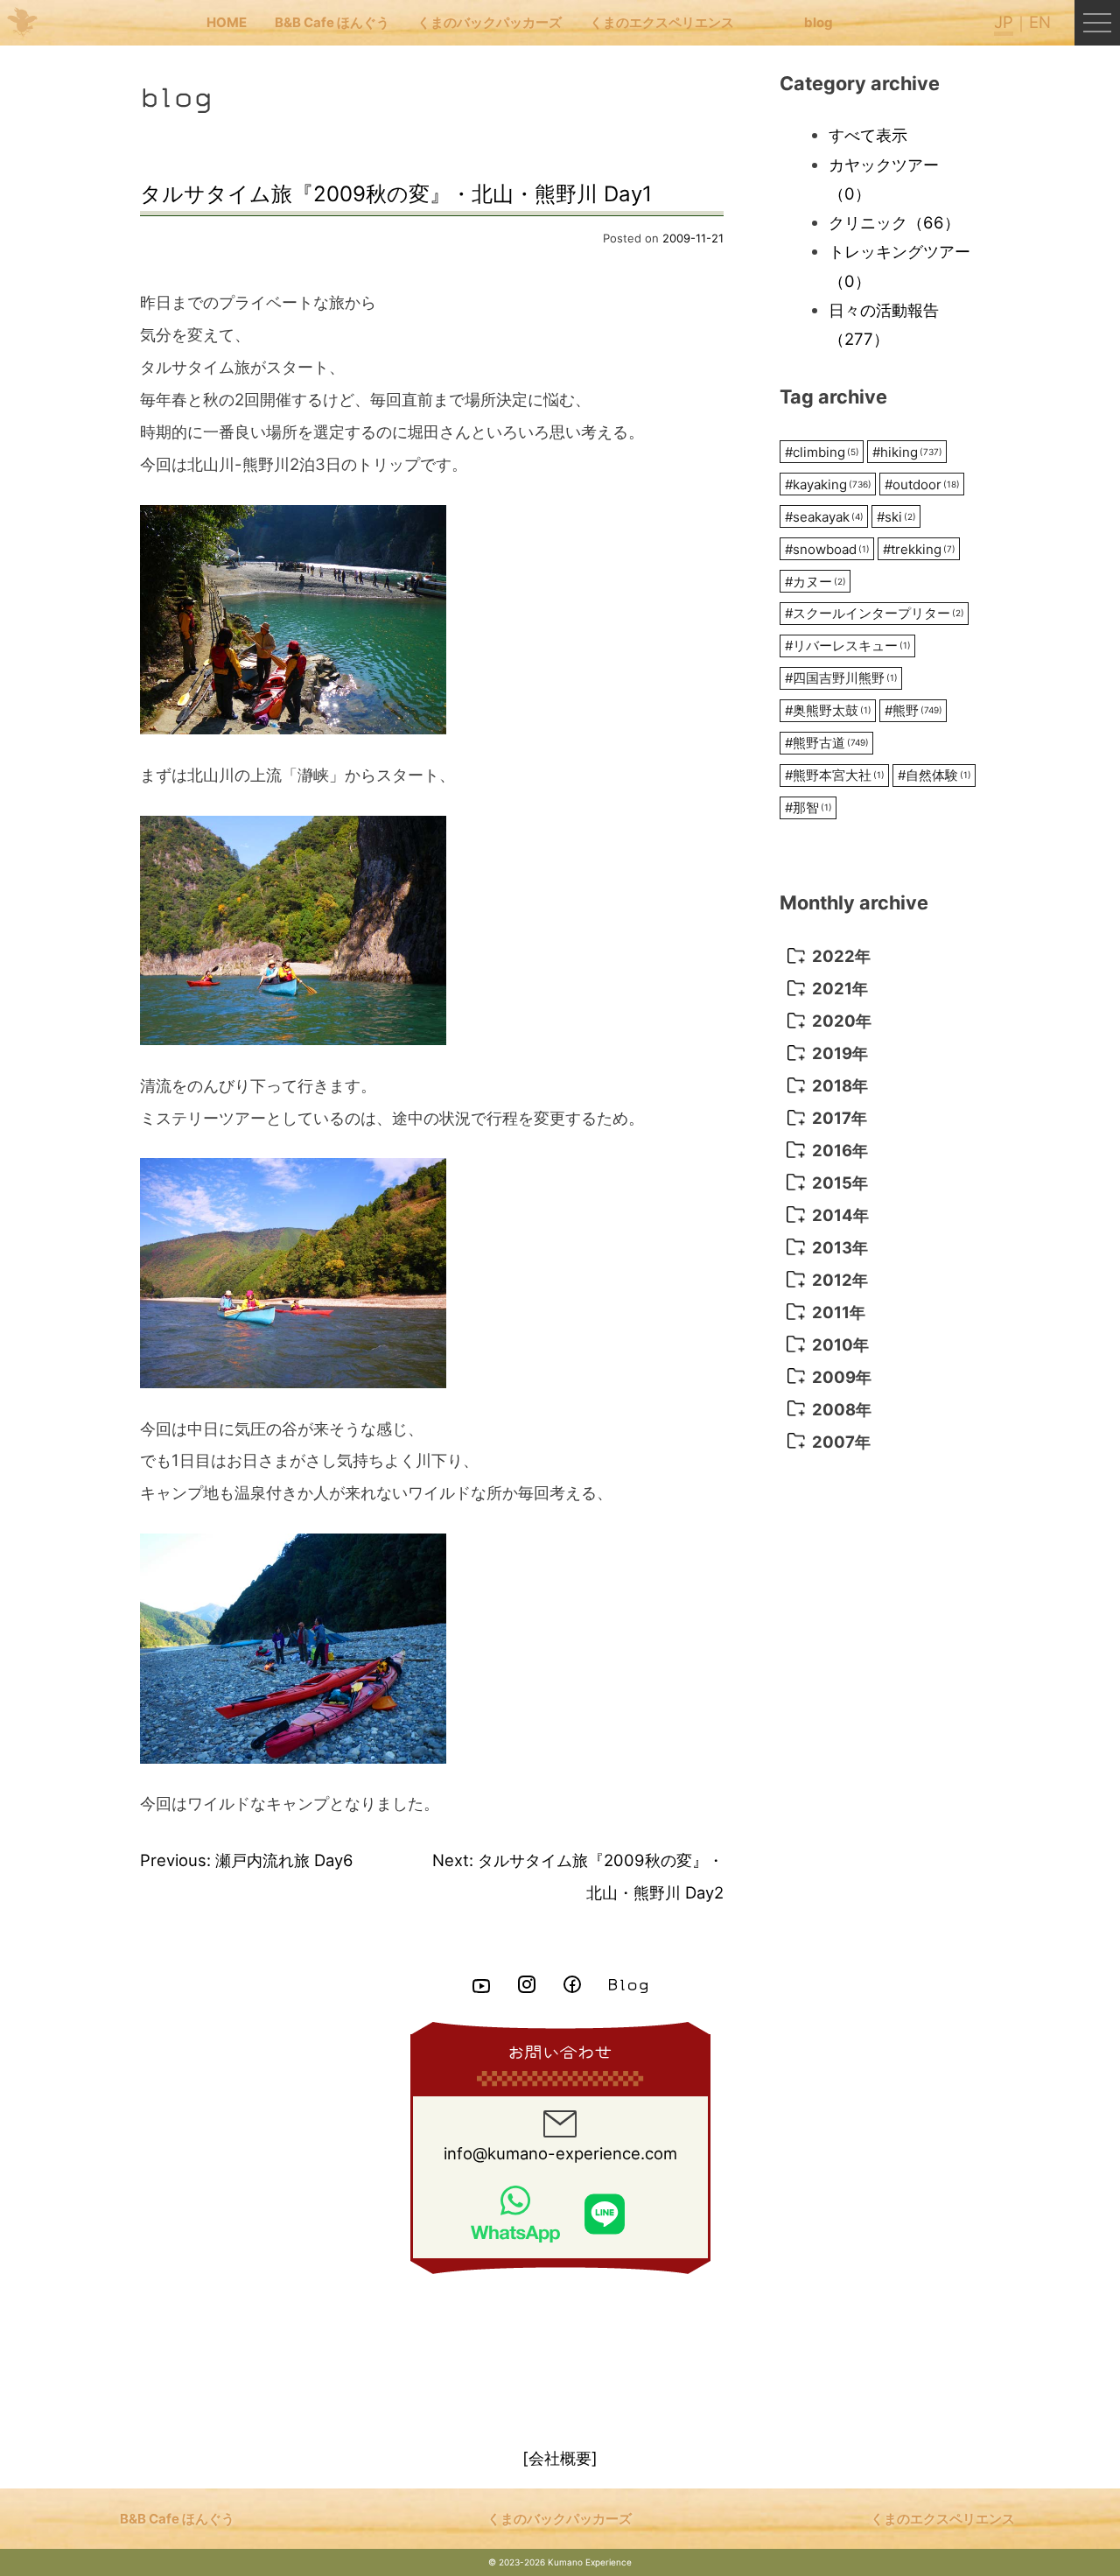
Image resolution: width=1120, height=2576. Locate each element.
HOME (227, 22)
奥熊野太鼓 (828, 710)
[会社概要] (560, 2458)
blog (819, 22)
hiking (907, 452)
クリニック (894, 222)
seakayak (824, 517)
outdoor (922, 484)
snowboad (827, 549)
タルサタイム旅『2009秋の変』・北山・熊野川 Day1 (396, 194)
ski (896, 517)
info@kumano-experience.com (560, 2153)
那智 (808, 807)
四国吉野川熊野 (841, 678)
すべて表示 (868, 135)
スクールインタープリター (875, 613)
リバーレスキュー (848, 646)
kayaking (828, 484)
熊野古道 (827, 743)
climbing (822, 452)
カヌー (815, 582)
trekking (919, 549)
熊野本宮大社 (835, 775)
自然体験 (934, 775)
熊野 (913, 710)
